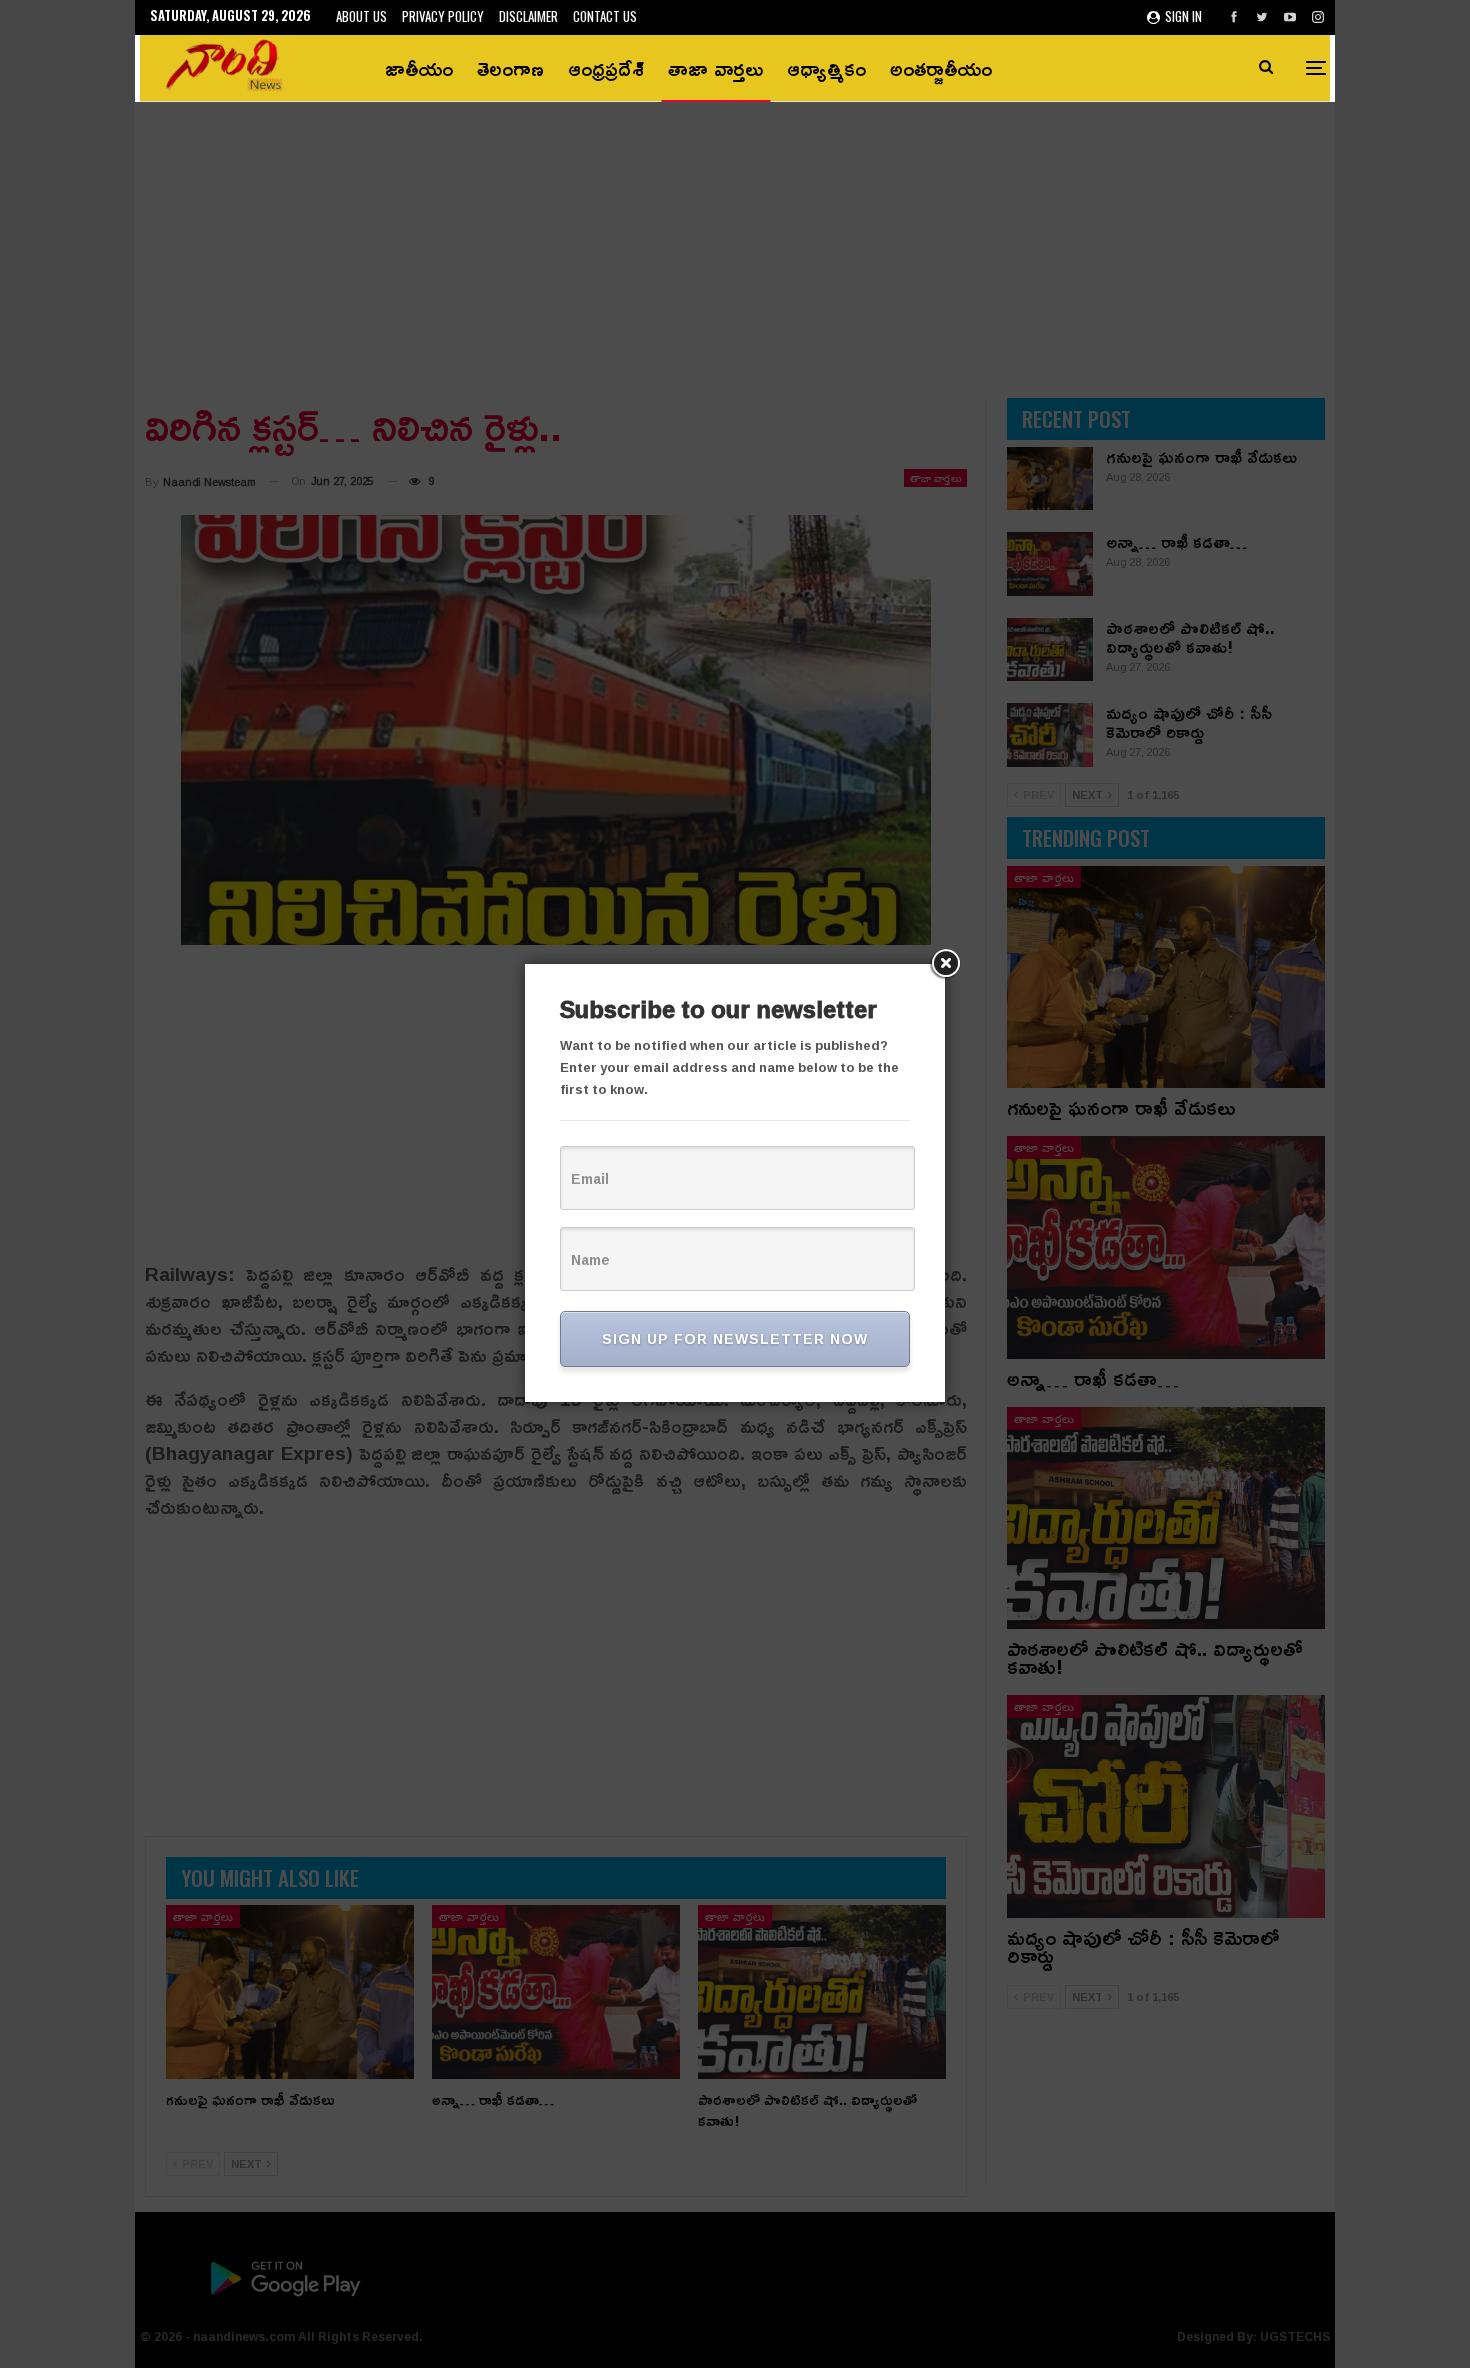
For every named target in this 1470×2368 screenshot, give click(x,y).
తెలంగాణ (510, 68)
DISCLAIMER (528, 16)
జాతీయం (419, 68)
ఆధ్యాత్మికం (826, 68)
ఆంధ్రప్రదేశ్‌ (606, 68)
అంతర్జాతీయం (941, 68)
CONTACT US (605, 16)
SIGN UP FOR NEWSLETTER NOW (735, 1338)
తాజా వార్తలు (715, 68)
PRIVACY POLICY (443, 16)
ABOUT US (361, 16)
